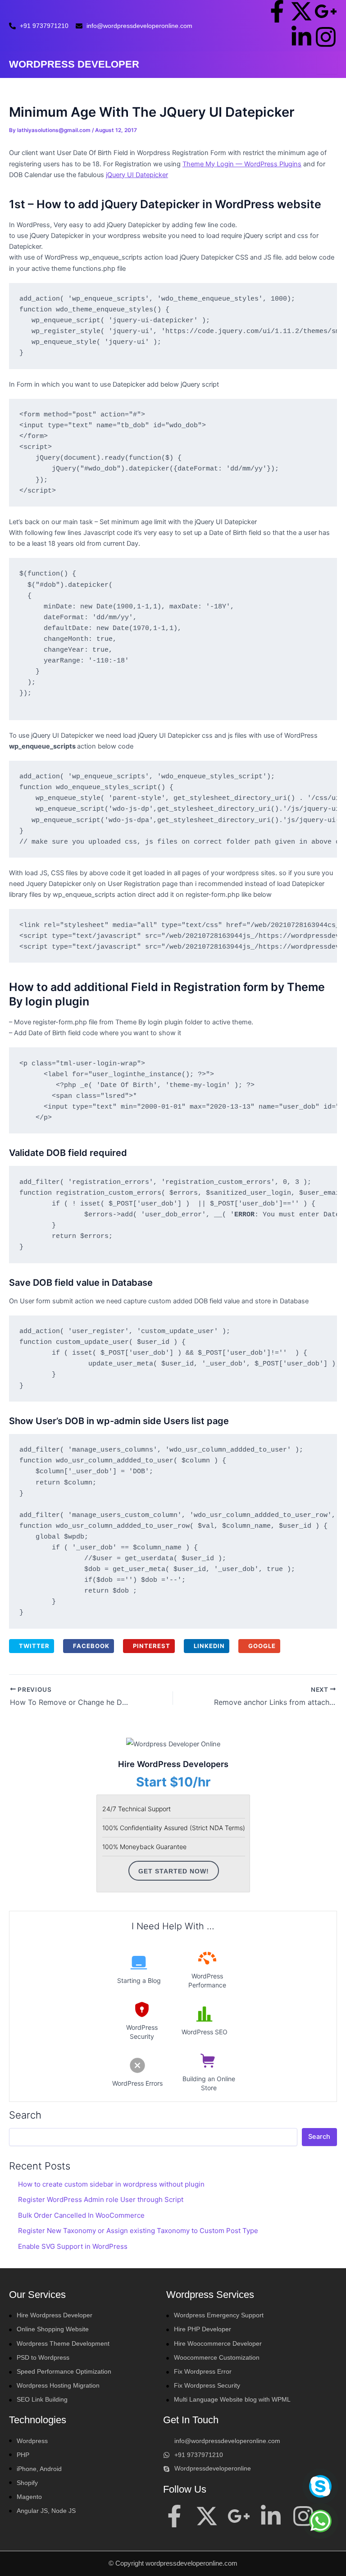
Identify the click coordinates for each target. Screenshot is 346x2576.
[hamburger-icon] (327, 65)
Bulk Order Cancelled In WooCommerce (81, 2215)
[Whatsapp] (320, 2521)
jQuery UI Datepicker (137, 175)
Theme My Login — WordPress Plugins (242, 164)
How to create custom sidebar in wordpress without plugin (111, 2184)
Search (25, 2115)
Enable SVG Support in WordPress (73, 2246)
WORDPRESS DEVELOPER (74, 64)
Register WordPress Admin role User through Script (101, 2199)
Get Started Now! (174, 1871)
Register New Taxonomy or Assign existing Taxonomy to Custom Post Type (138, 2231)
